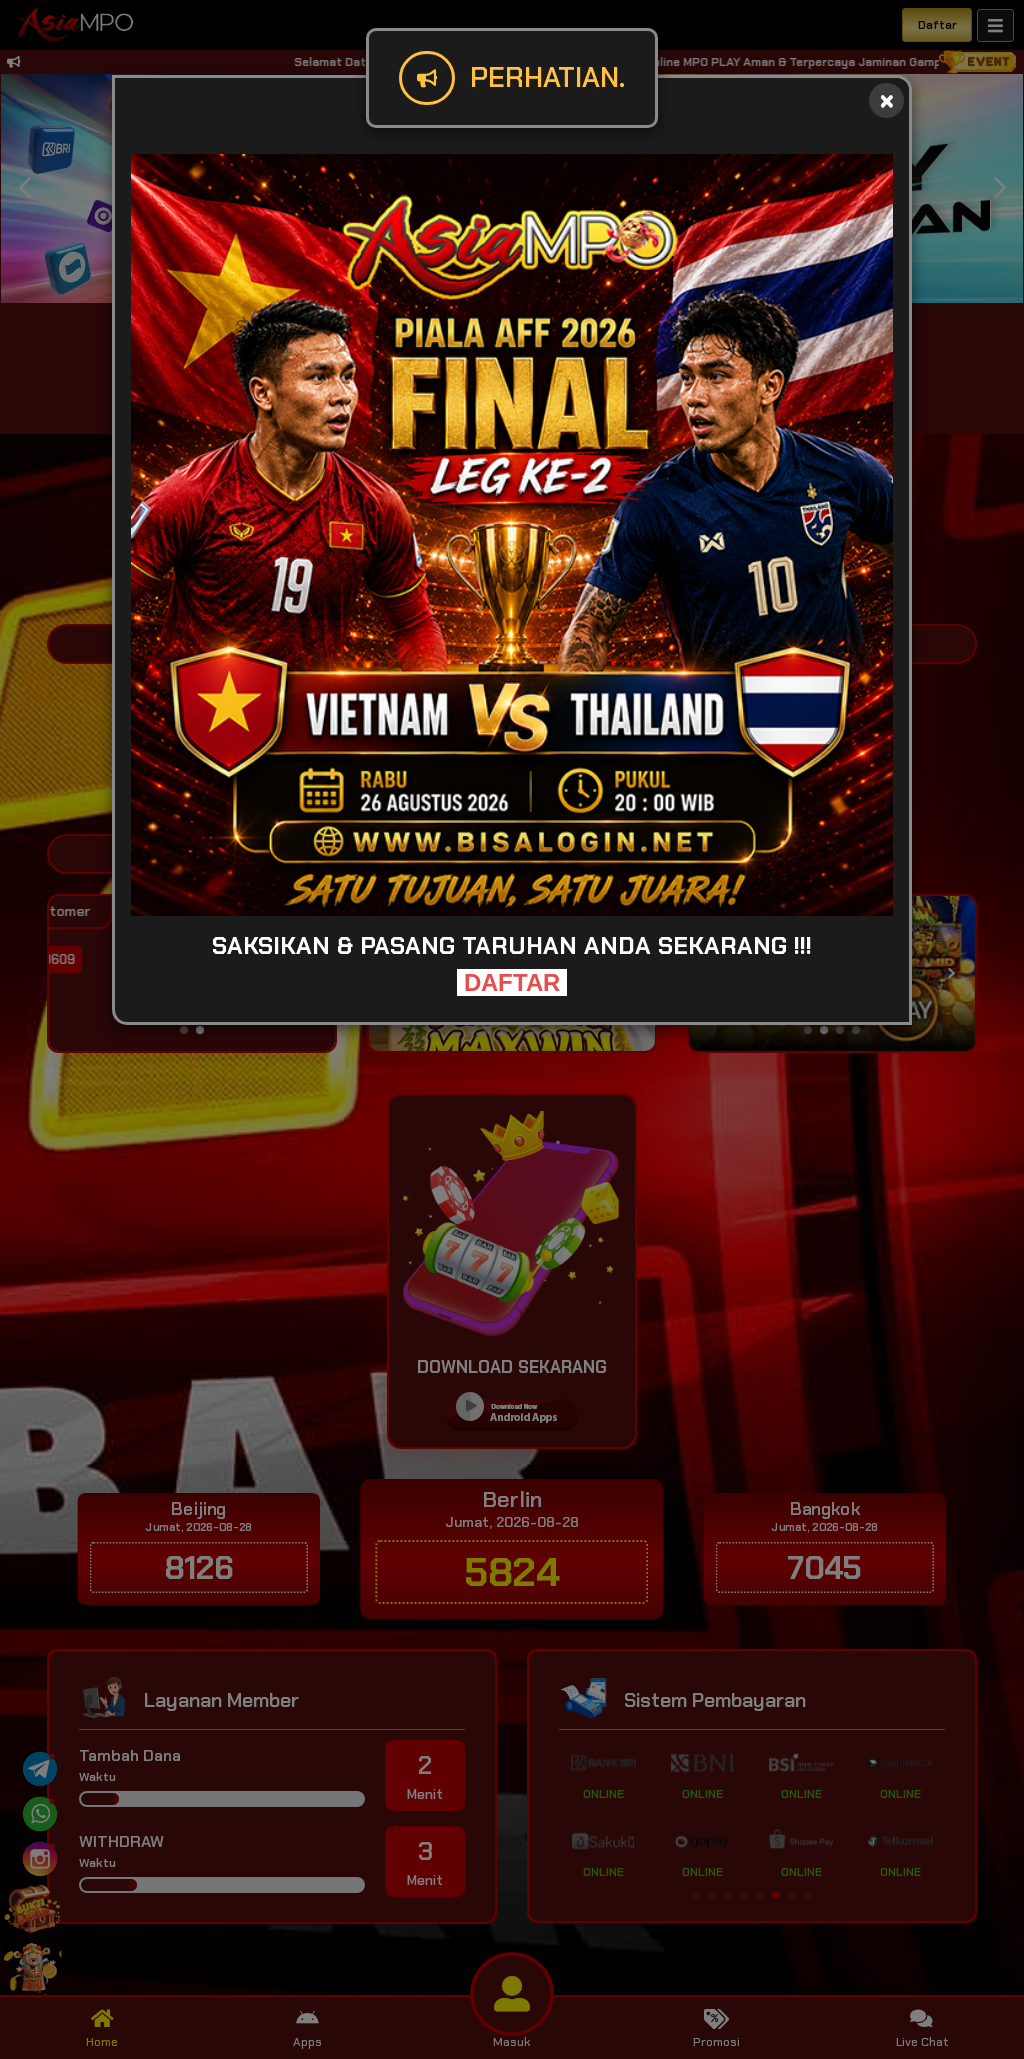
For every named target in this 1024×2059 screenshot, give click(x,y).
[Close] (886, 100)
